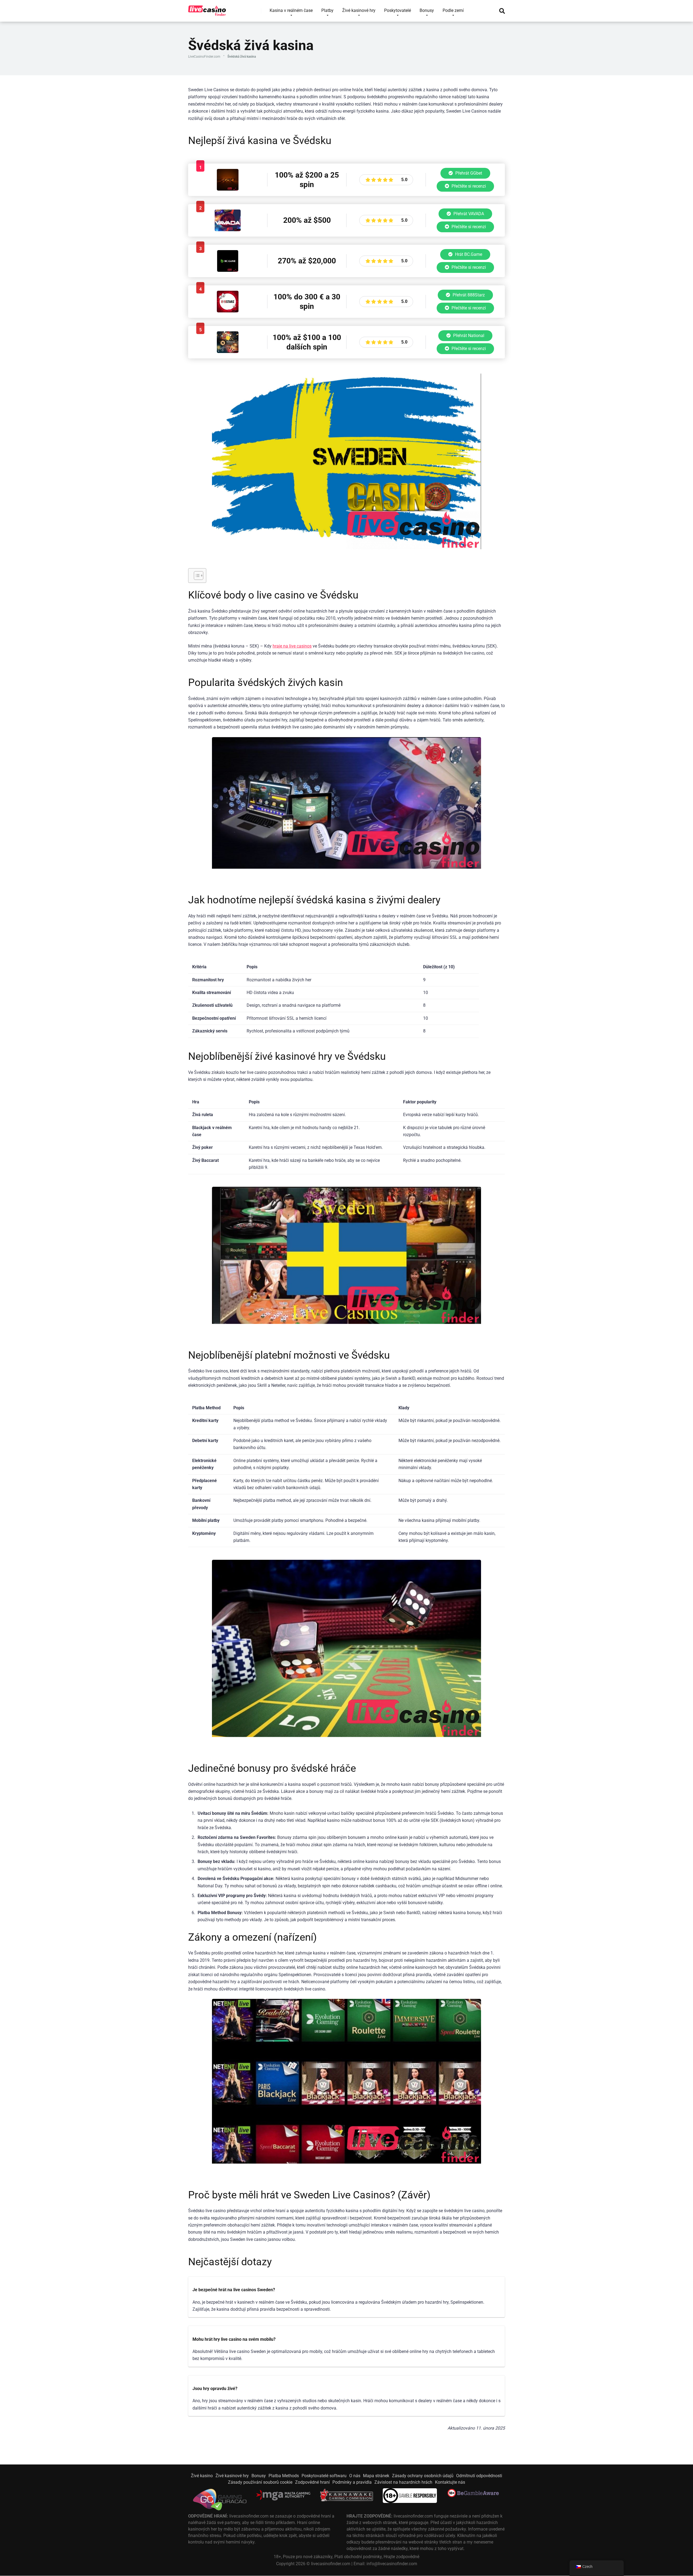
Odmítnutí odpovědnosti (479, 2476)
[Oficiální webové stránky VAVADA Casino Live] (228, 230)
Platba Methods (284, 2476)
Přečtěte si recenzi (468, 186)
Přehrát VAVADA (468, 214)
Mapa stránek (376, 2476)
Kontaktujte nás (450, 2482)
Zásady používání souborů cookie (260, 2482)
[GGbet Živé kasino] (228, 189)
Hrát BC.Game (468, 254)
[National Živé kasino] (228, 352)
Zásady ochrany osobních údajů (423, 2476)
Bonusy (259, 2476)
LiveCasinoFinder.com (204, 57)
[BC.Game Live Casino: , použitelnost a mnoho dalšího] (228, 270)
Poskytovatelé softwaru (324, 2476)
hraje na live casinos (292, 646)
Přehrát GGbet (468, 173)
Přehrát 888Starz (468, 295)
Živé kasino (202, 2476)
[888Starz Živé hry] (228, 311)
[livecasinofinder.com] (207, 9)
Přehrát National (468, 336)
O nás (355, 2476)
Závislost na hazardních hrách (403, 2482)
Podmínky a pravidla (352, 2482)
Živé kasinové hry (232, 2476)
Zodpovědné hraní (312, 2482)
